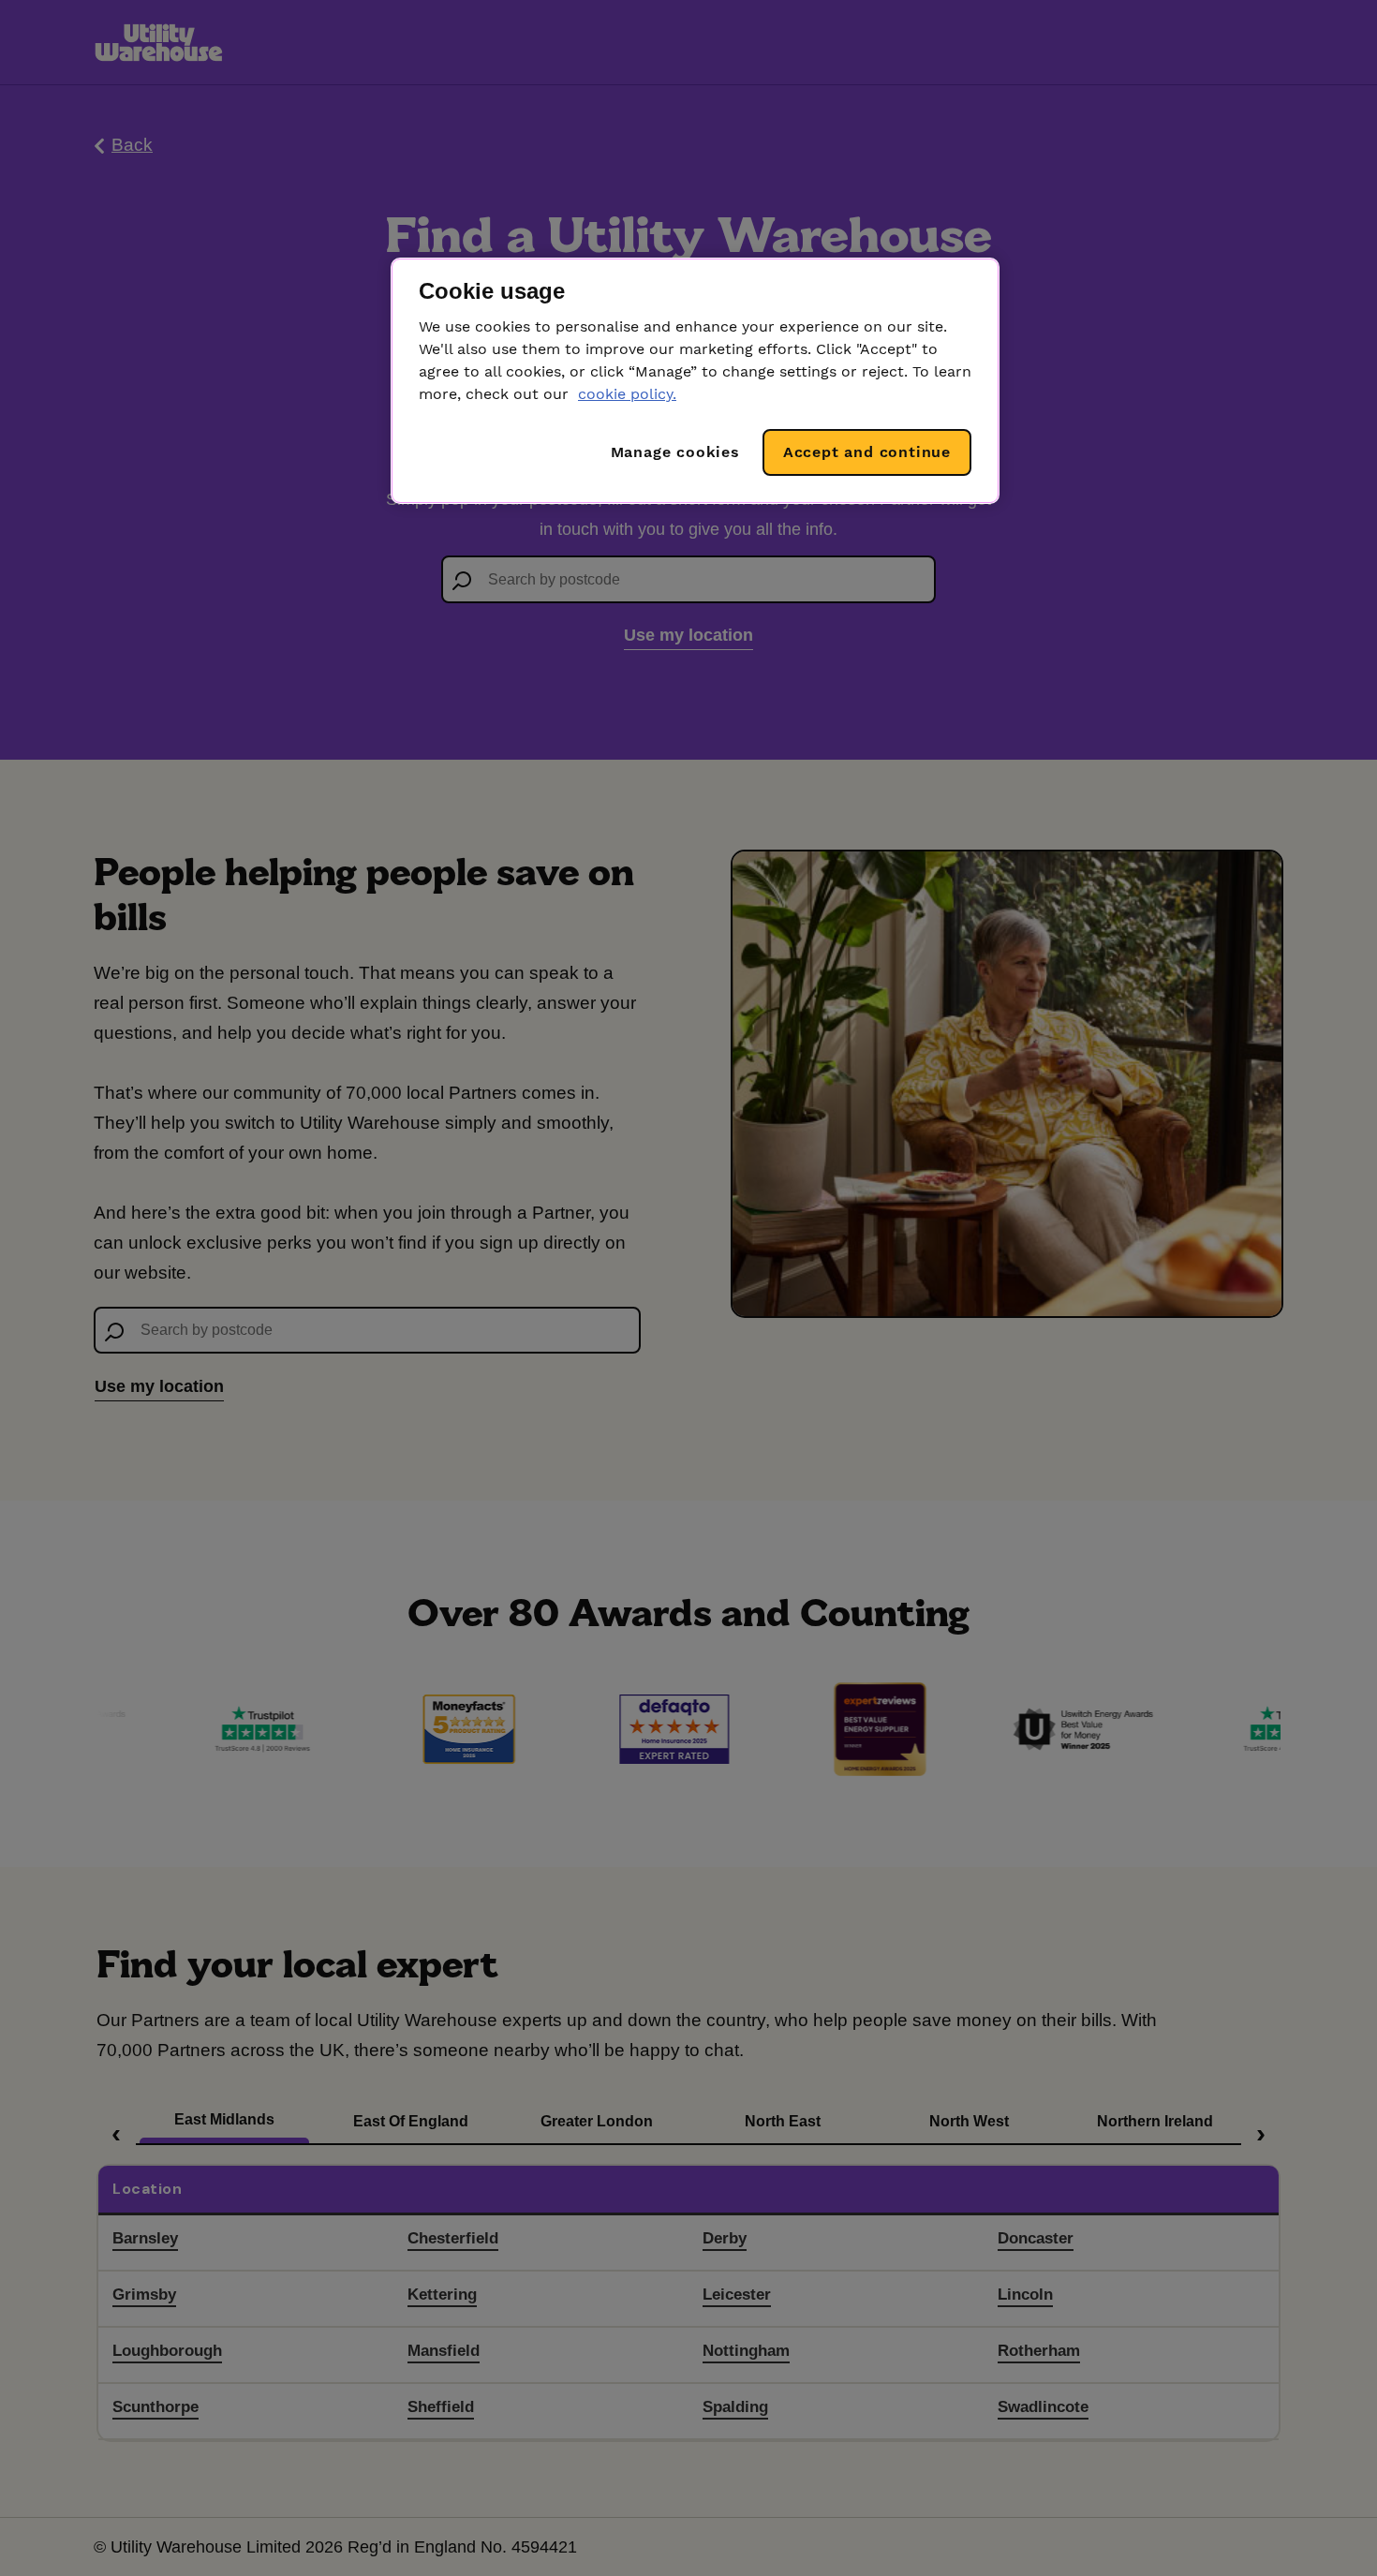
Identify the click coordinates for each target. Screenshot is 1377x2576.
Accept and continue (867, 452)
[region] (695, 381)
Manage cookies (675, 452)
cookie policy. (627, 394)
